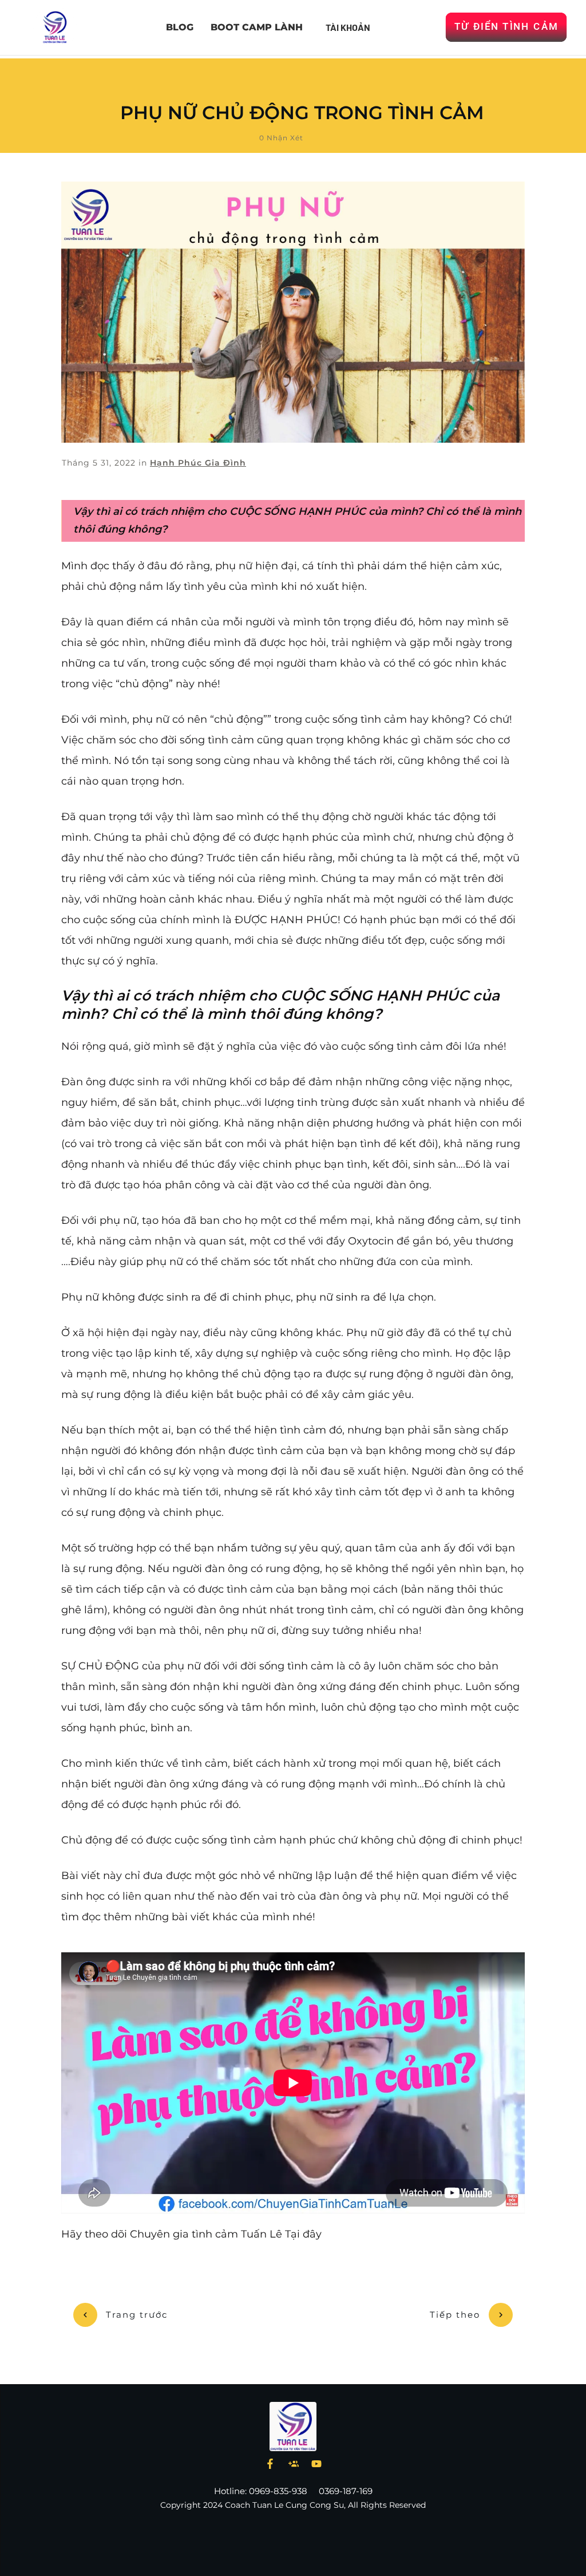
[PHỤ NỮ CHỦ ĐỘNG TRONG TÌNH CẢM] (293, 312)
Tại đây (303, 2234)
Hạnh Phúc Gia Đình (198, 463)
